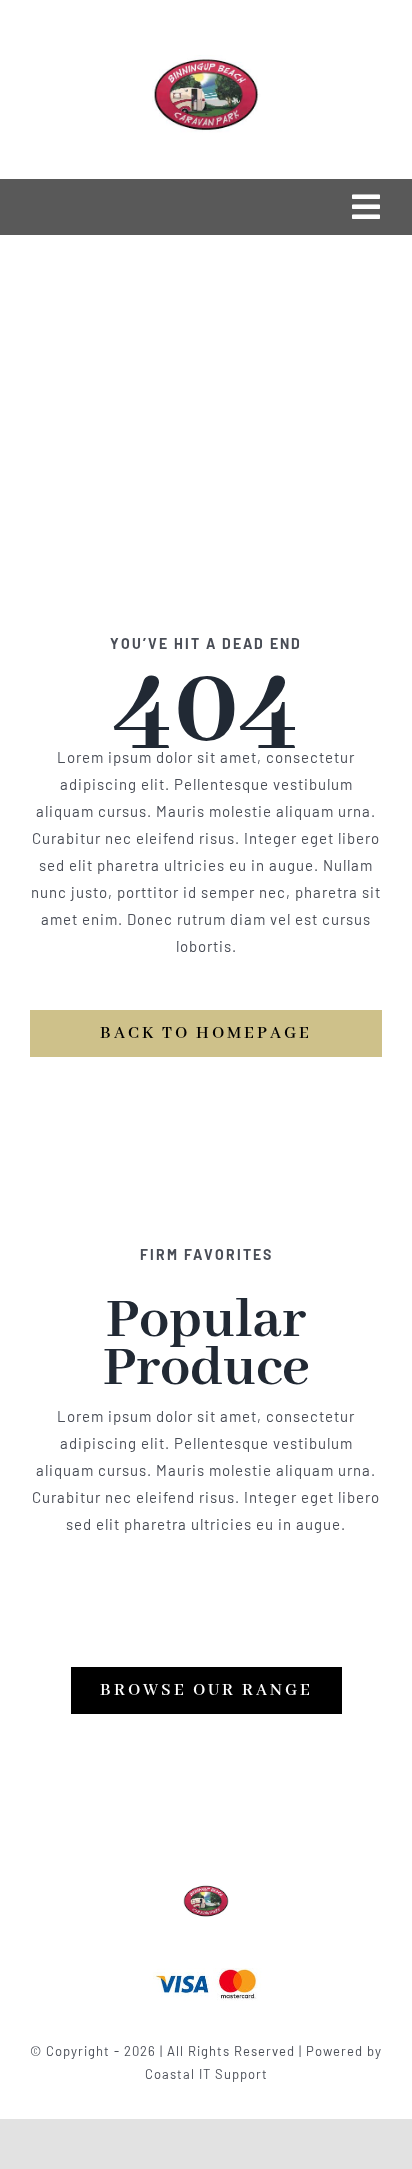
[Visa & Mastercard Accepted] (206, 1967)
